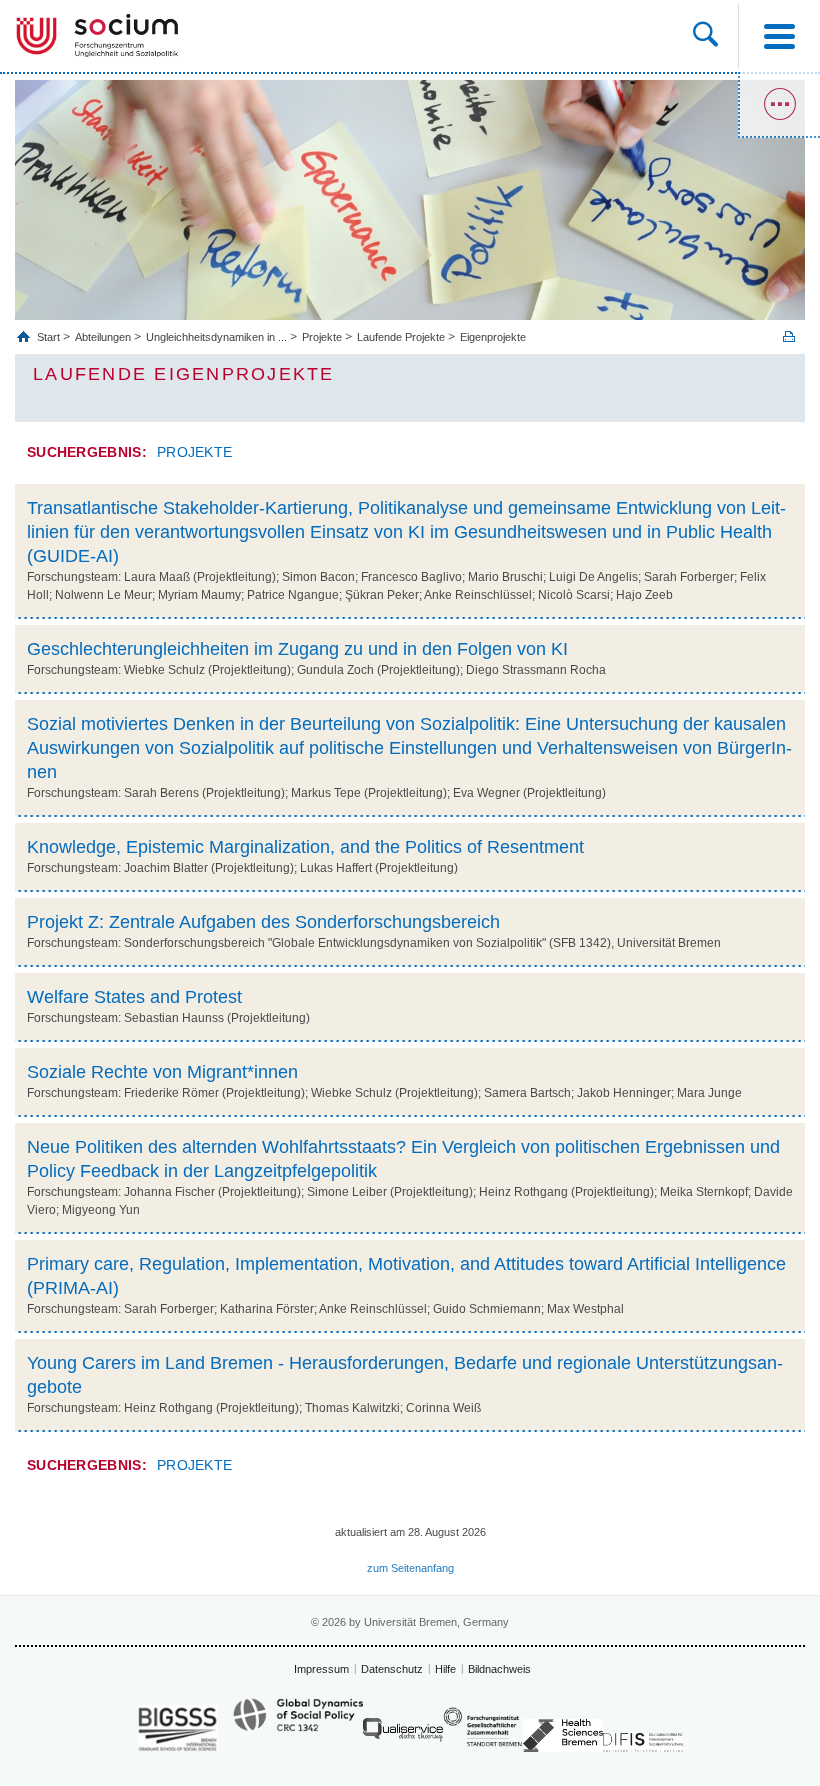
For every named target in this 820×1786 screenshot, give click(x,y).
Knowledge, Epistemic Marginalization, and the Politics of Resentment (305, 847)
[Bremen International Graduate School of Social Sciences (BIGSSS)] (178, 1728)
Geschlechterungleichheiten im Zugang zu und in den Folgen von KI (297, 649)
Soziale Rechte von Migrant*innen (162, 1072)
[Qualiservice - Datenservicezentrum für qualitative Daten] (403, 1734)
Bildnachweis (499, 1669)
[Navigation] (779, 36)
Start (50, 337)
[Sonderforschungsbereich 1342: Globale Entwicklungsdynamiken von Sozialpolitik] (298, 1724)
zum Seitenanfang (410, 1568)
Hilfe (445, 1669)
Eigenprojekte (493, 337)
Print (789, 336)
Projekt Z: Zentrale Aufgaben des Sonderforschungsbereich (263, 922)
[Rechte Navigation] (779, 105)
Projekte (322, 337)
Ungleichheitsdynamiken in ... (216, 337)
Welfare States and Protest (134, 997)
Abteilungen (103, 337)
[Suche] (705, 36)
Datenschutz (392, 1669)
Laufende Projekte (401, 337)
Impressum (321, 1669)
